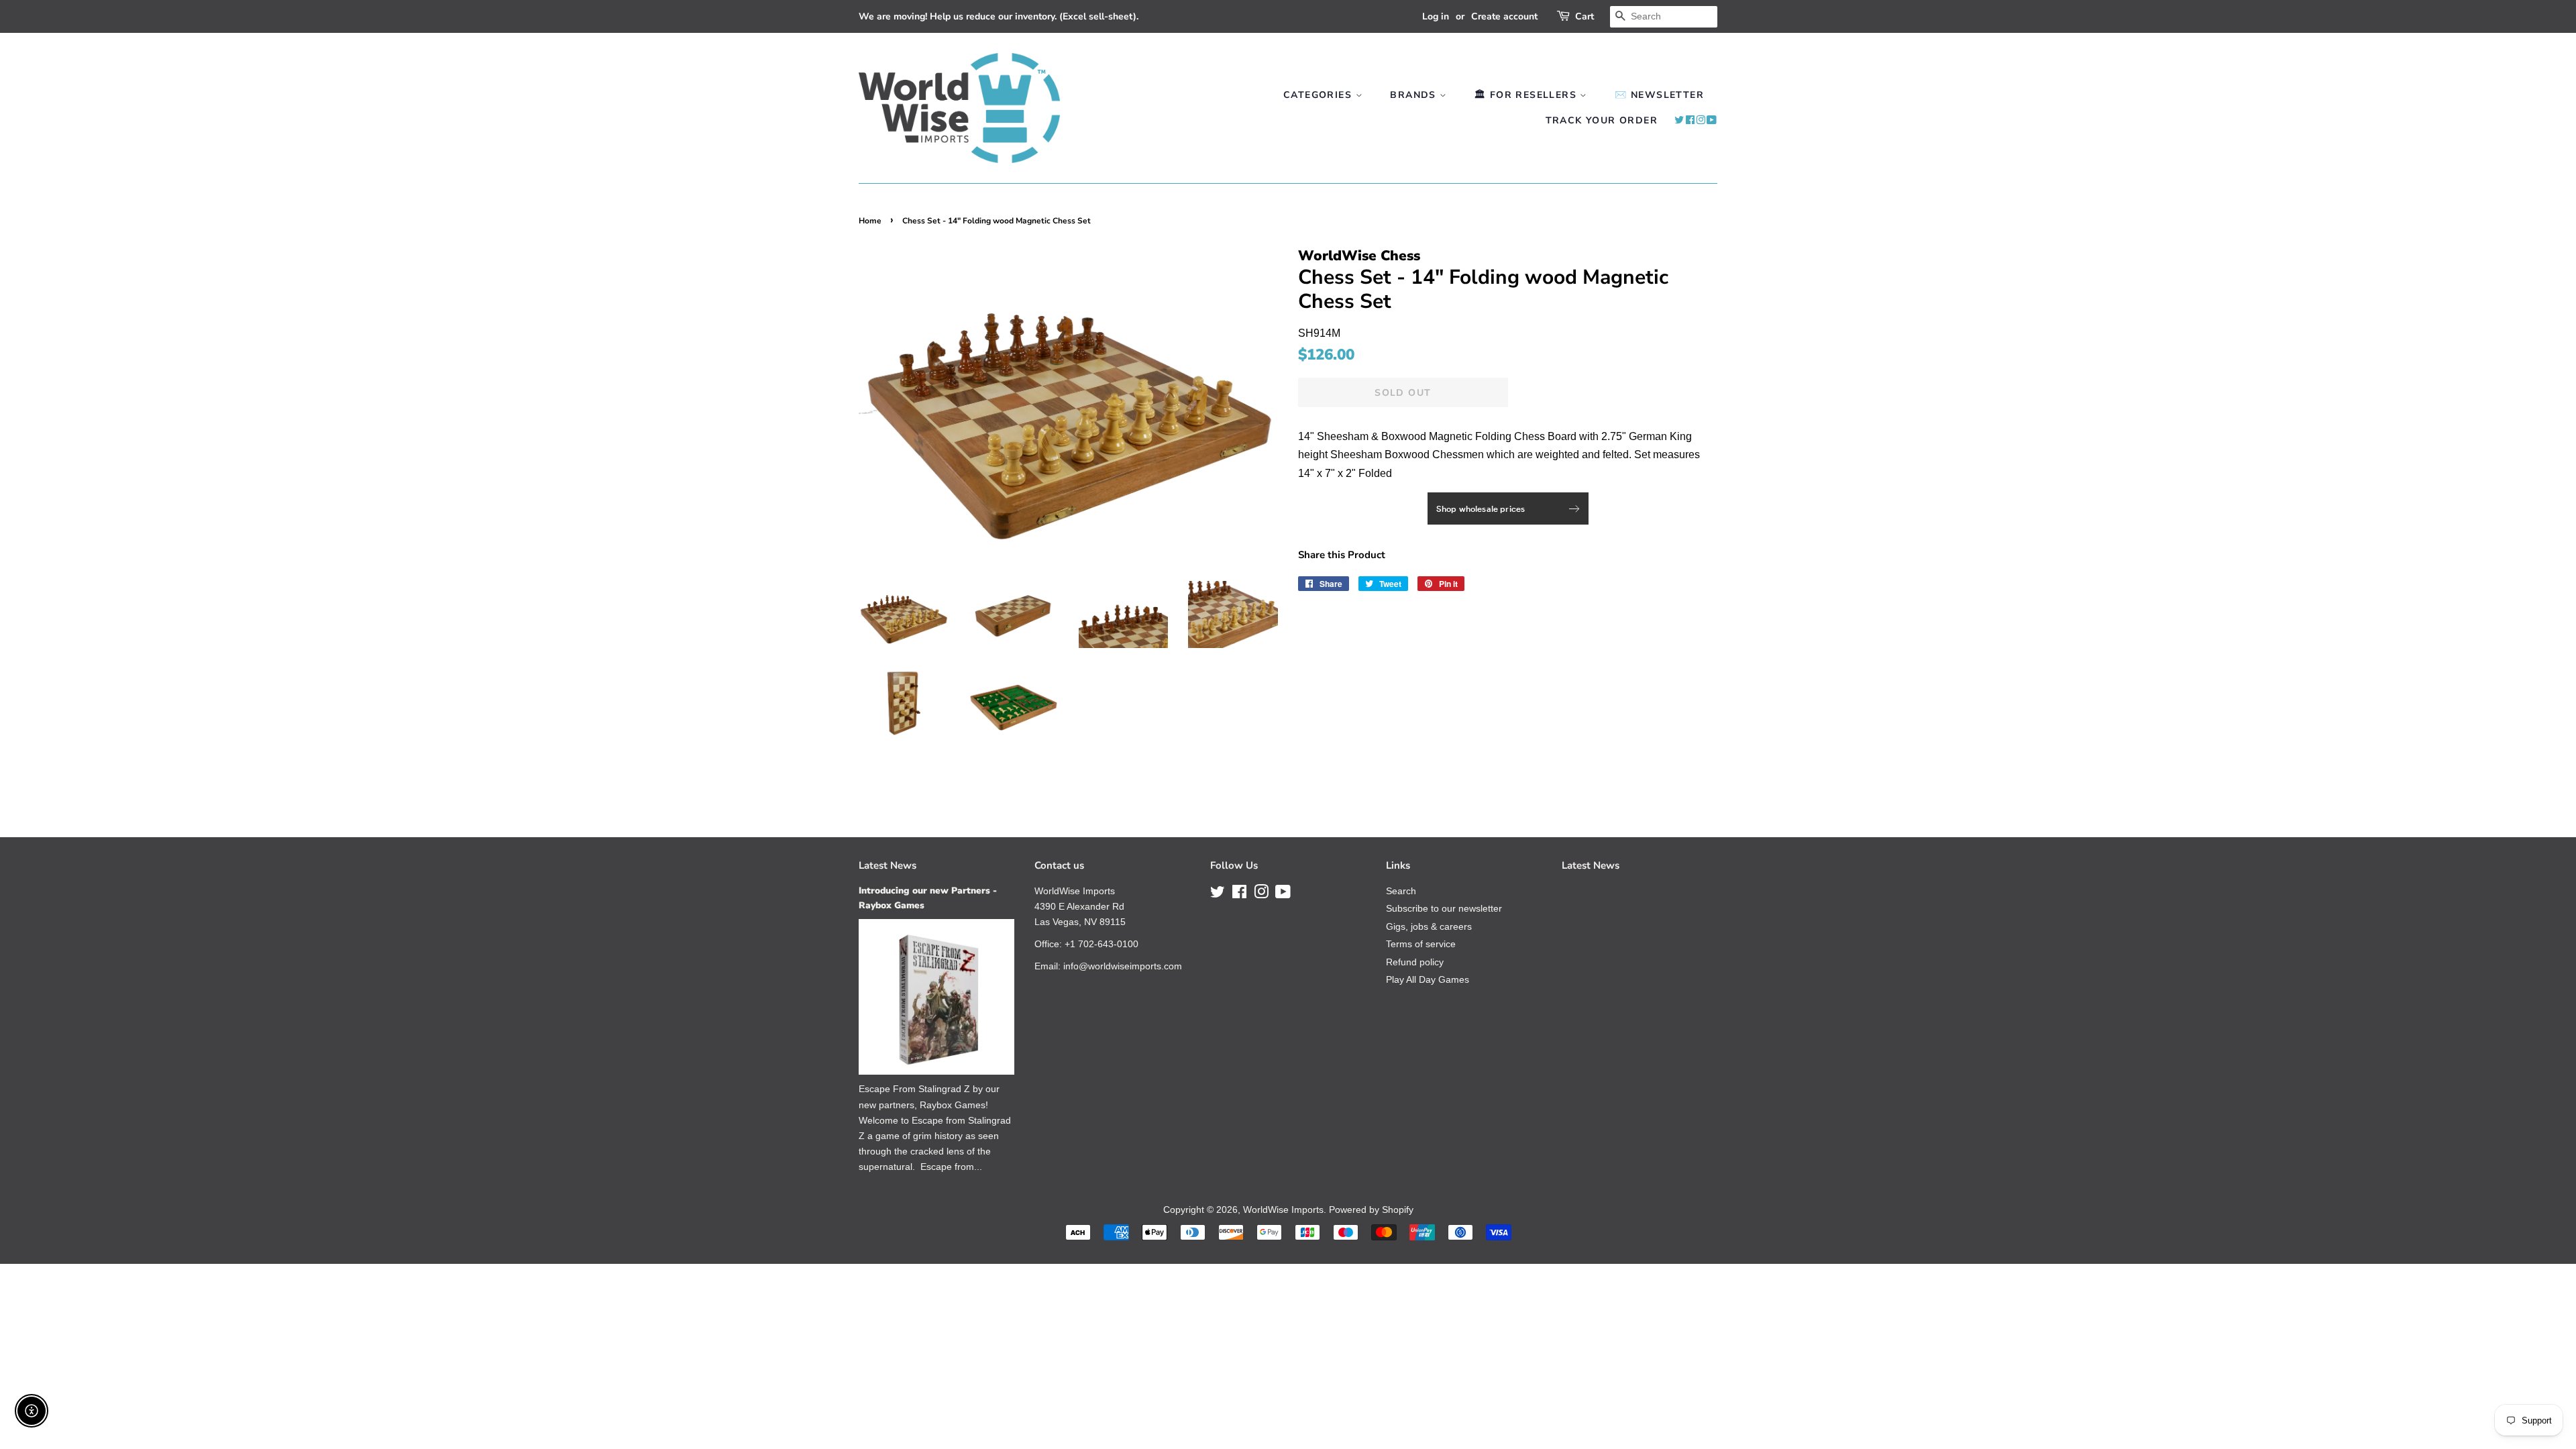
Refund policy (1415, 962)
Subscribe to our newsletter (1444, 909)
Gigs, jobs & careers (1429, 927)
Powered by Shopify (1371, 1210)
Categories (1319, 95)
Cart (1585, 16)
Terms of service (1421, 944)
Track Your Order (1602, 120)
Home (870, 221)
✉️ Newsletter (1659, 95)
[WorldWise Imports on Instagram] (1701, 120)
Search (1401, 891)
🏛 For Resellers (1527, 95)
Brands (1415, 95)
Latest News (888, 865)
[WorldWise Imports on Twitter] (1679, 120)
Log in (1436, 16)
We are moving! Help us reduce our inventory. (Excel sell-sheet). (999, 16)
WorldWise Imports (1283, 1210)
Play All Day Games (1428, 980)
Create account (1504, 16)
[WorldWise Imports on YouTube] (1712, 120)
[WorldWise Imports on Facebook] (1690, 120)
